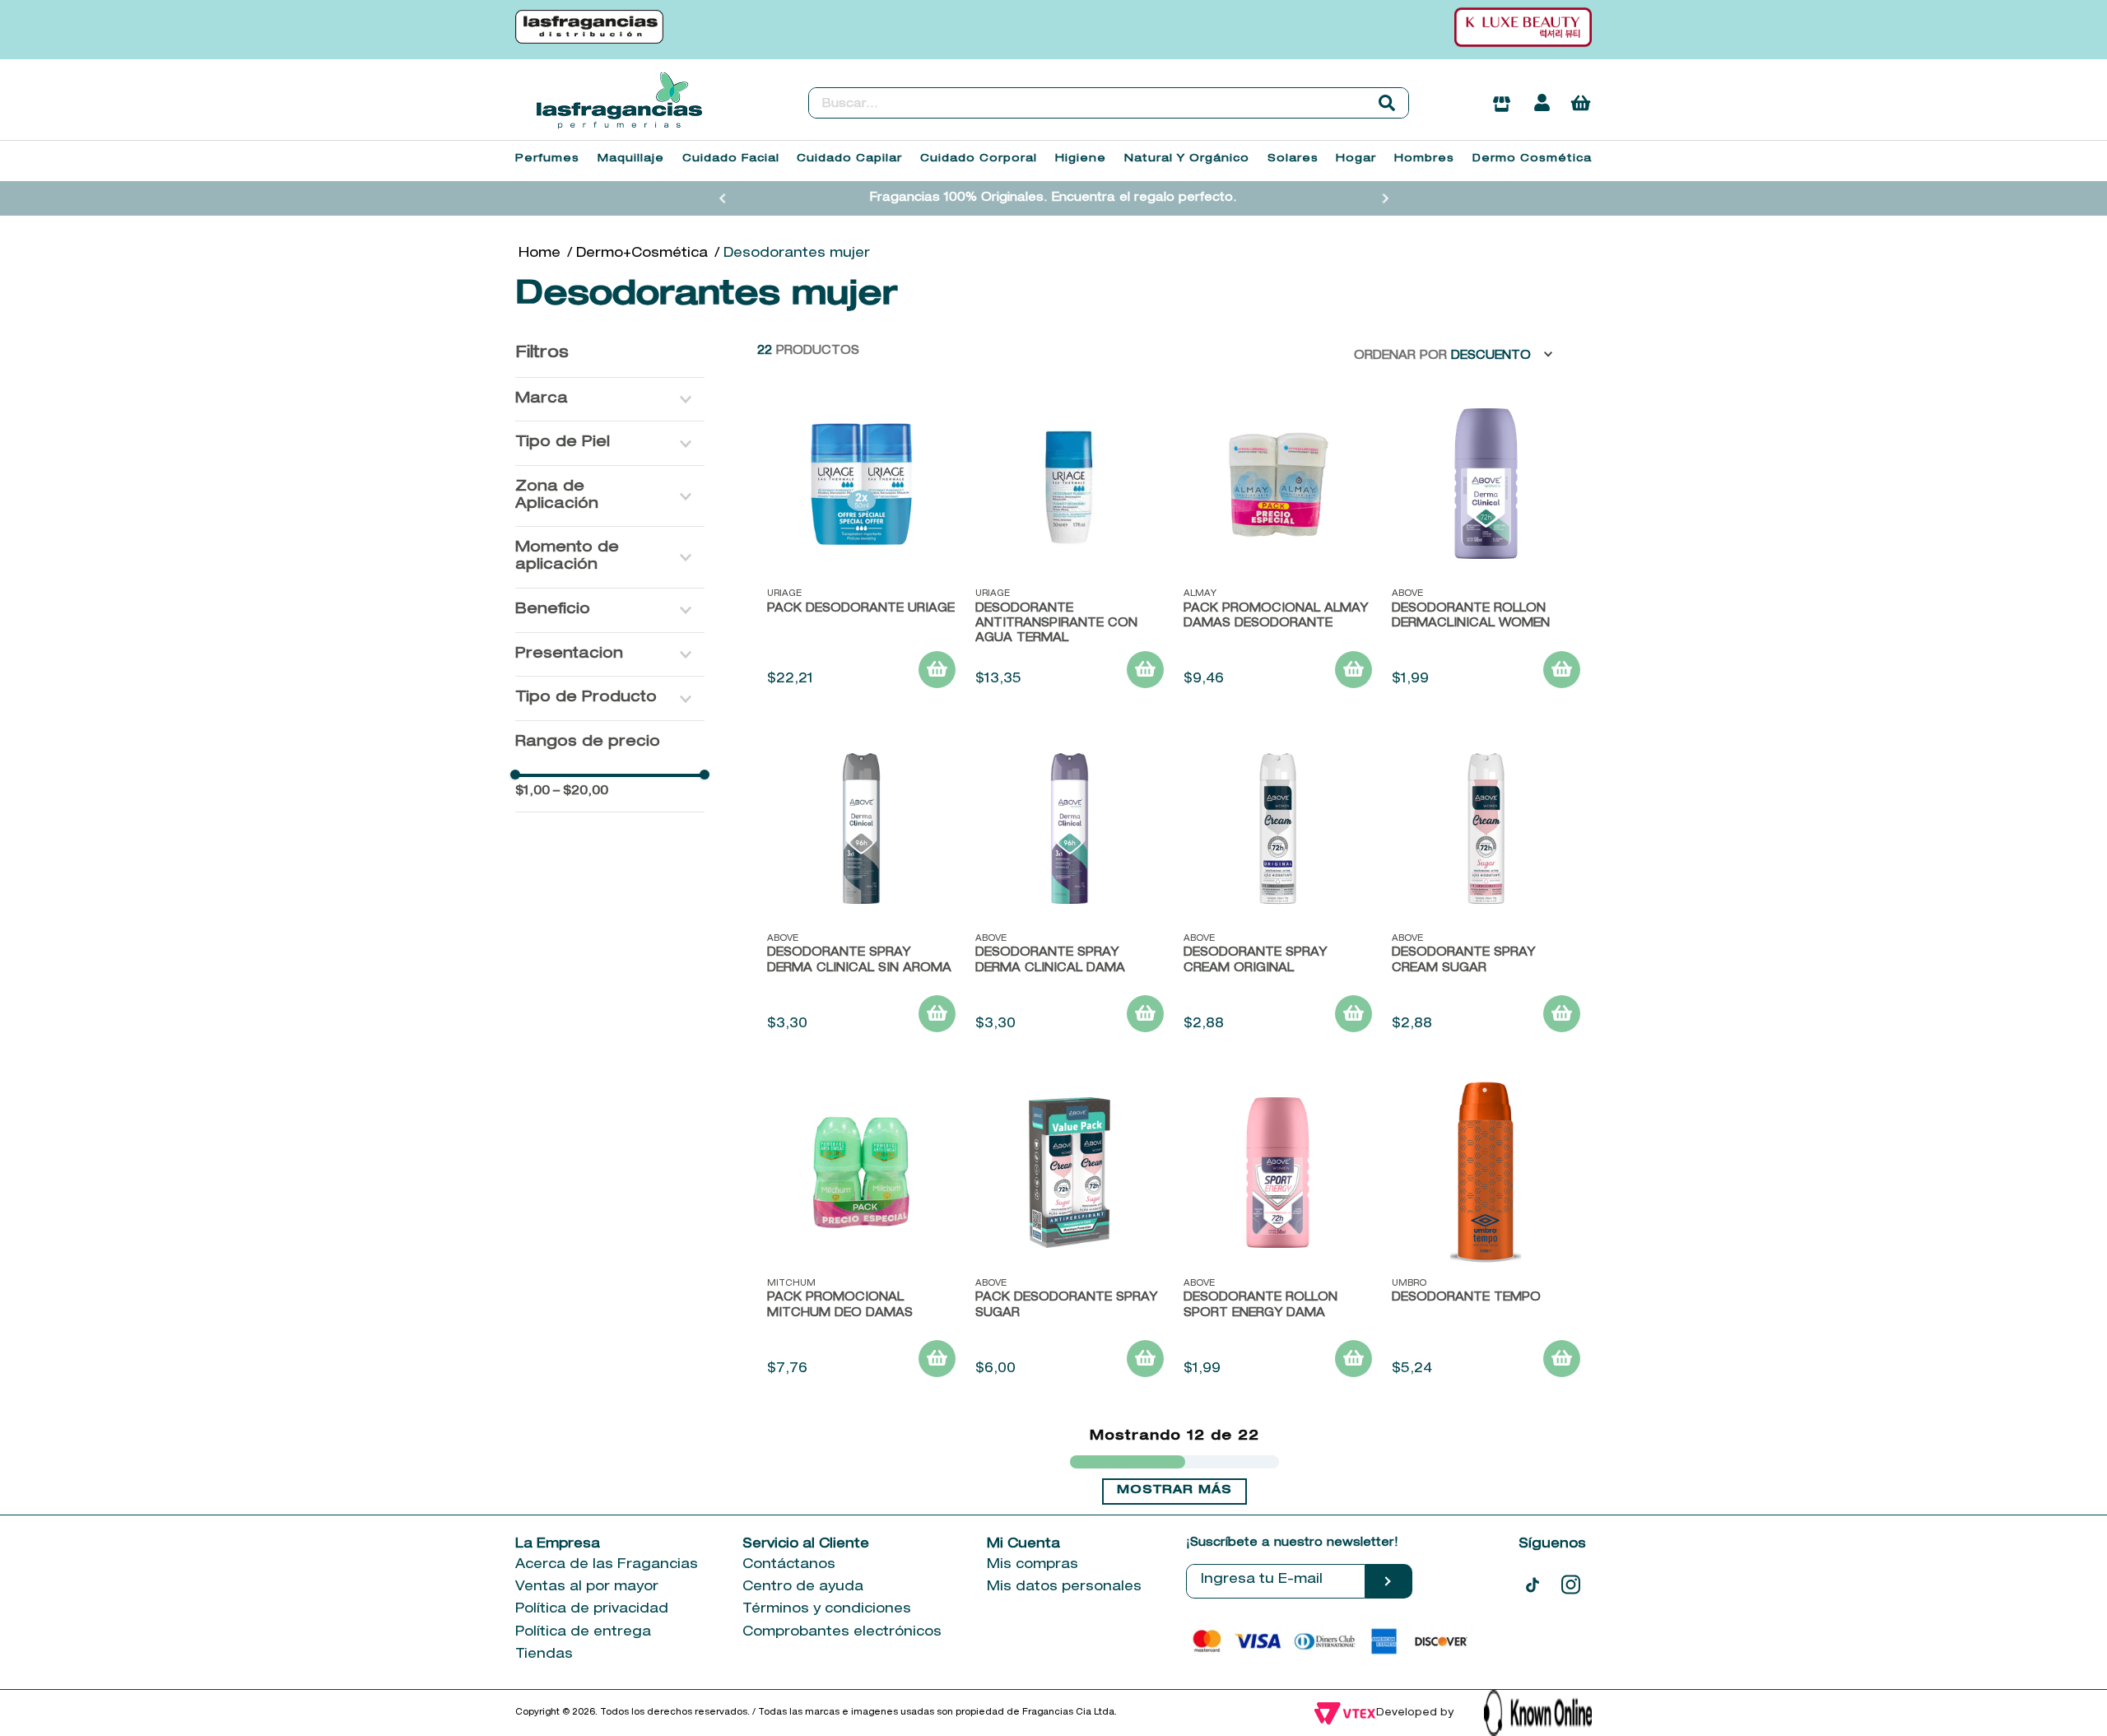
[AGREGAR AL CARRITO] (937, 670)
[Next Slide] (1385, 198)
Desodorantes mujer (797, 254)
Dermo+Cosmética (642, 254)
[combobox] (1109, 103)
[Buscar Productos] (1387, 103)
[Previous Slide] (723, 198)
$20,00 (581, 791)
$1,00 (533, 791)
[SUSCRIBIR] (1389, 1581)
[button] (610, 400)
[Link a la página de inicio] (540, 254)
